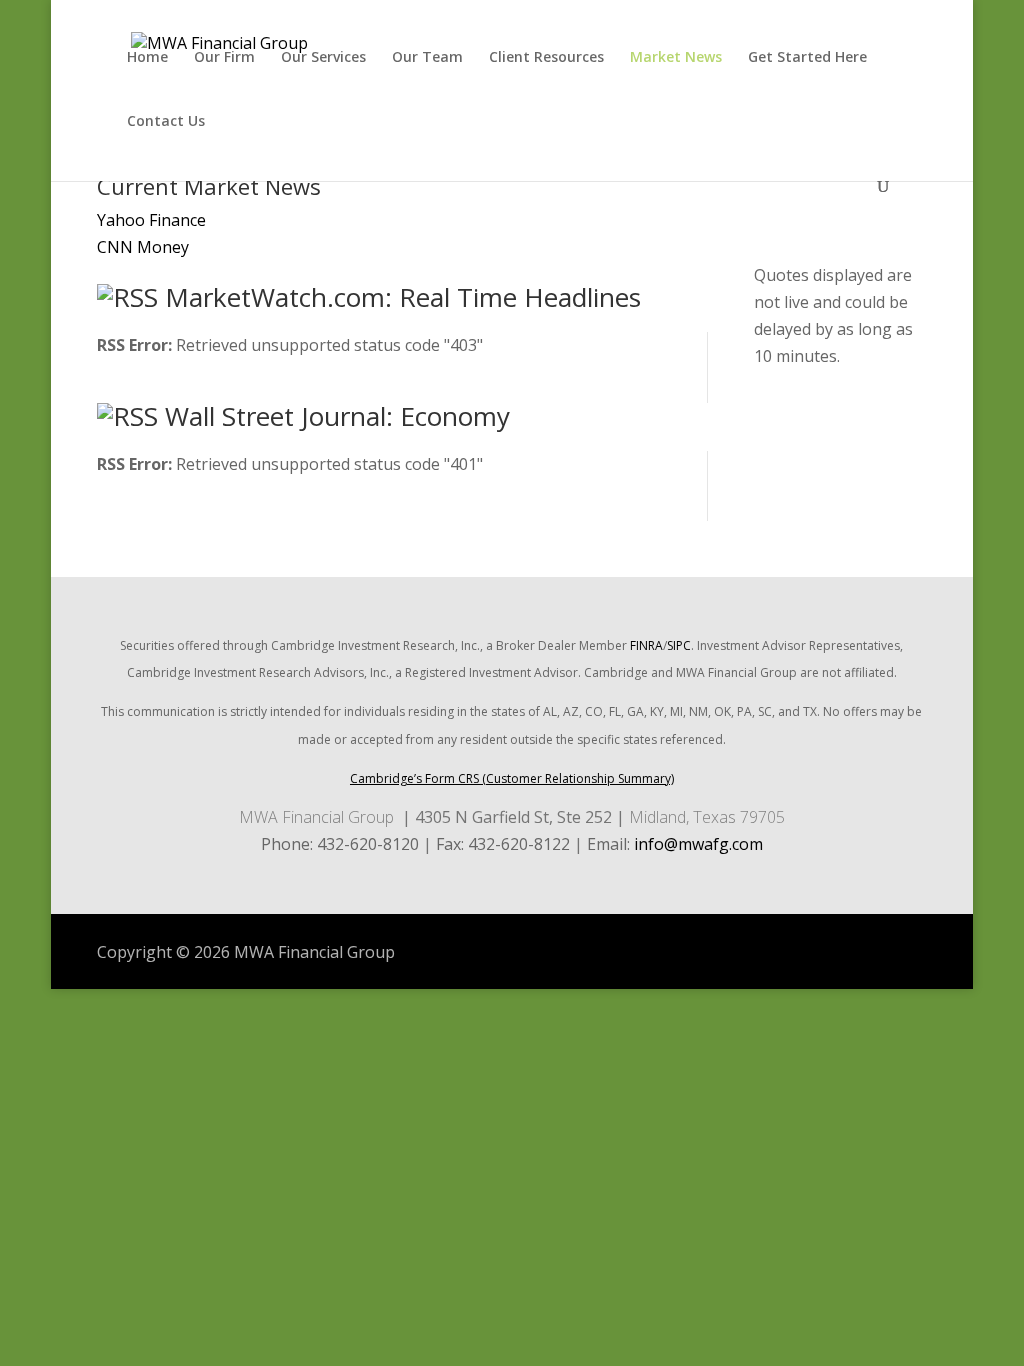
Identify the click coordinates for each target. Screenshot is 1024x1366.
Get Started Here (807, 58)
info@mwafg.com (698, 844)
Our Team (427, 58)
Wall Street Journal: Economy (337, 416)
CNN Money (143, 247)
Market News (676, 58)
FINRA (646, 645)
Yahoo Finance (151, 220)
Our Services (323, 58)
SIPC (679, 645)
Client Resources (546, 58)
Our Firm (224, 58)
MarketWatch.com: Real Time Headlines (403, 297)
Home (147, 58)
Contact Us (166, 122)
